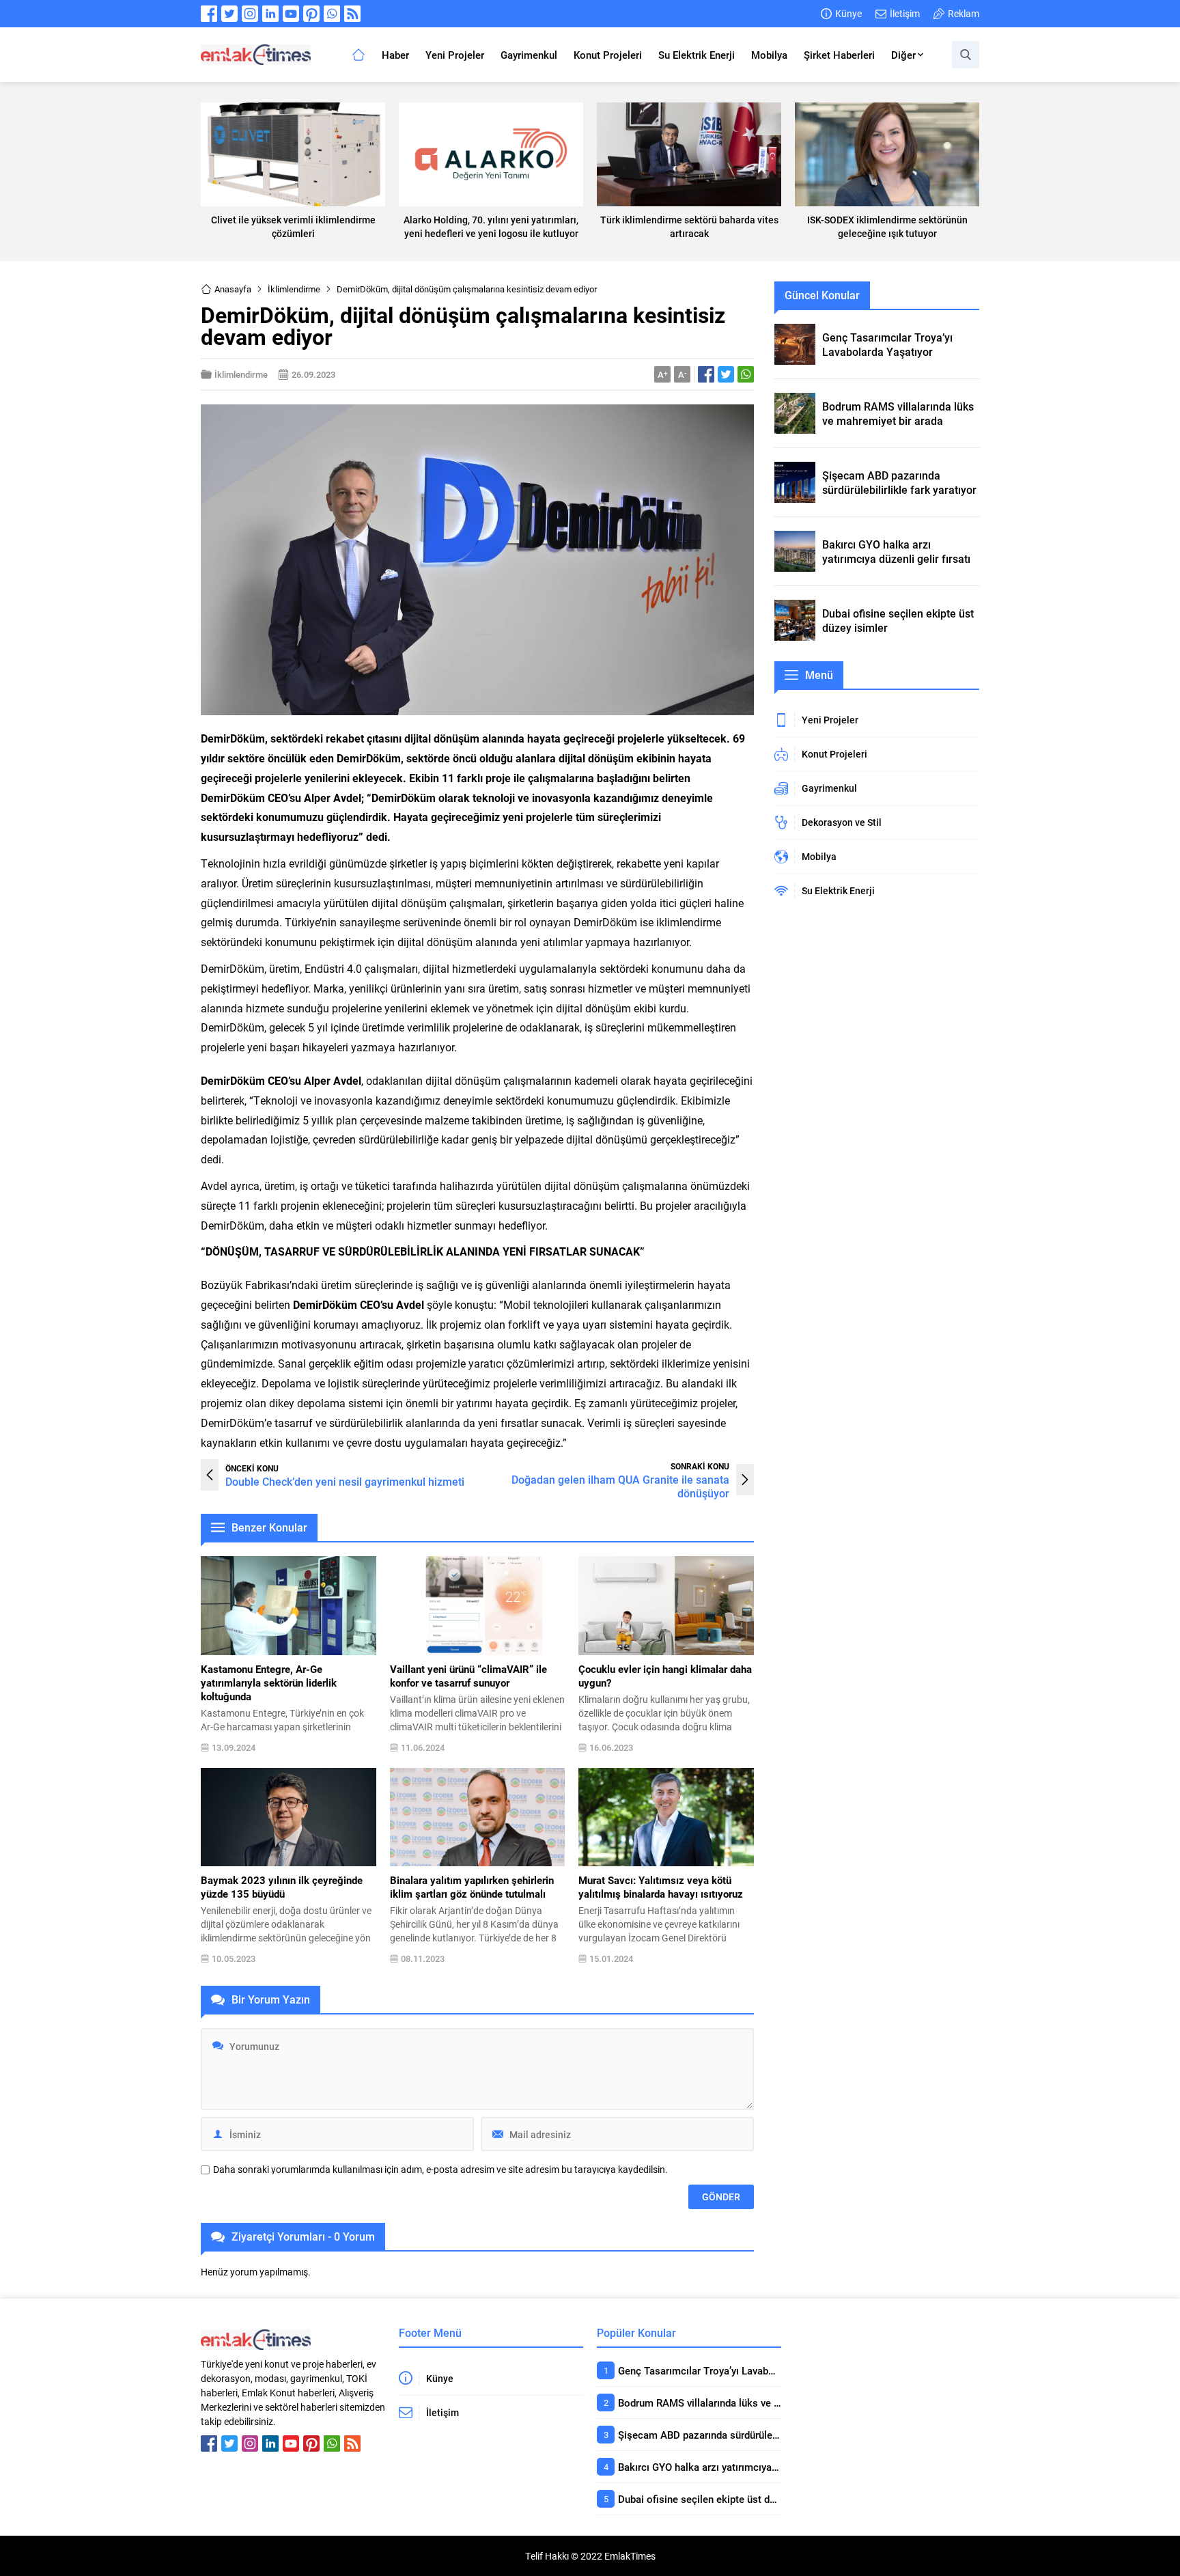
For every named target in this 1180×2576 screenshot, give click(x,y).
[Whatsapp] (332, 14)
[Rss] (352, 14)
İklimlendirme (294, 289)
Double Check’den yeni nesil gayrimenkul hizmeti (345, 1481)
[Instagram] (250, 14)
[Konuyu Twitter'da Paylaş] (726, 374)
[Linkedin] (270, 14)
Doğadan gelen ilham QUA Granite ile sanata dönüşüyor (620, 1486)
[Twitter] (229, 14)
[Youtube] (291, 14)
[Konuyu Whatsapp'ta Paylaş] (746, 374)
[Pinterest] (311, 14)
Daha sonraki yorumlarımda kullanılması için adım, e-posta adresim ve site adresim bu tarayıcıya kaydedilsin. (440, 2170)
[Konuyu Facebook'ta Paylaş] (706, 374)
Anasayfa (233, 289)
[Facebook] (209, 14)
